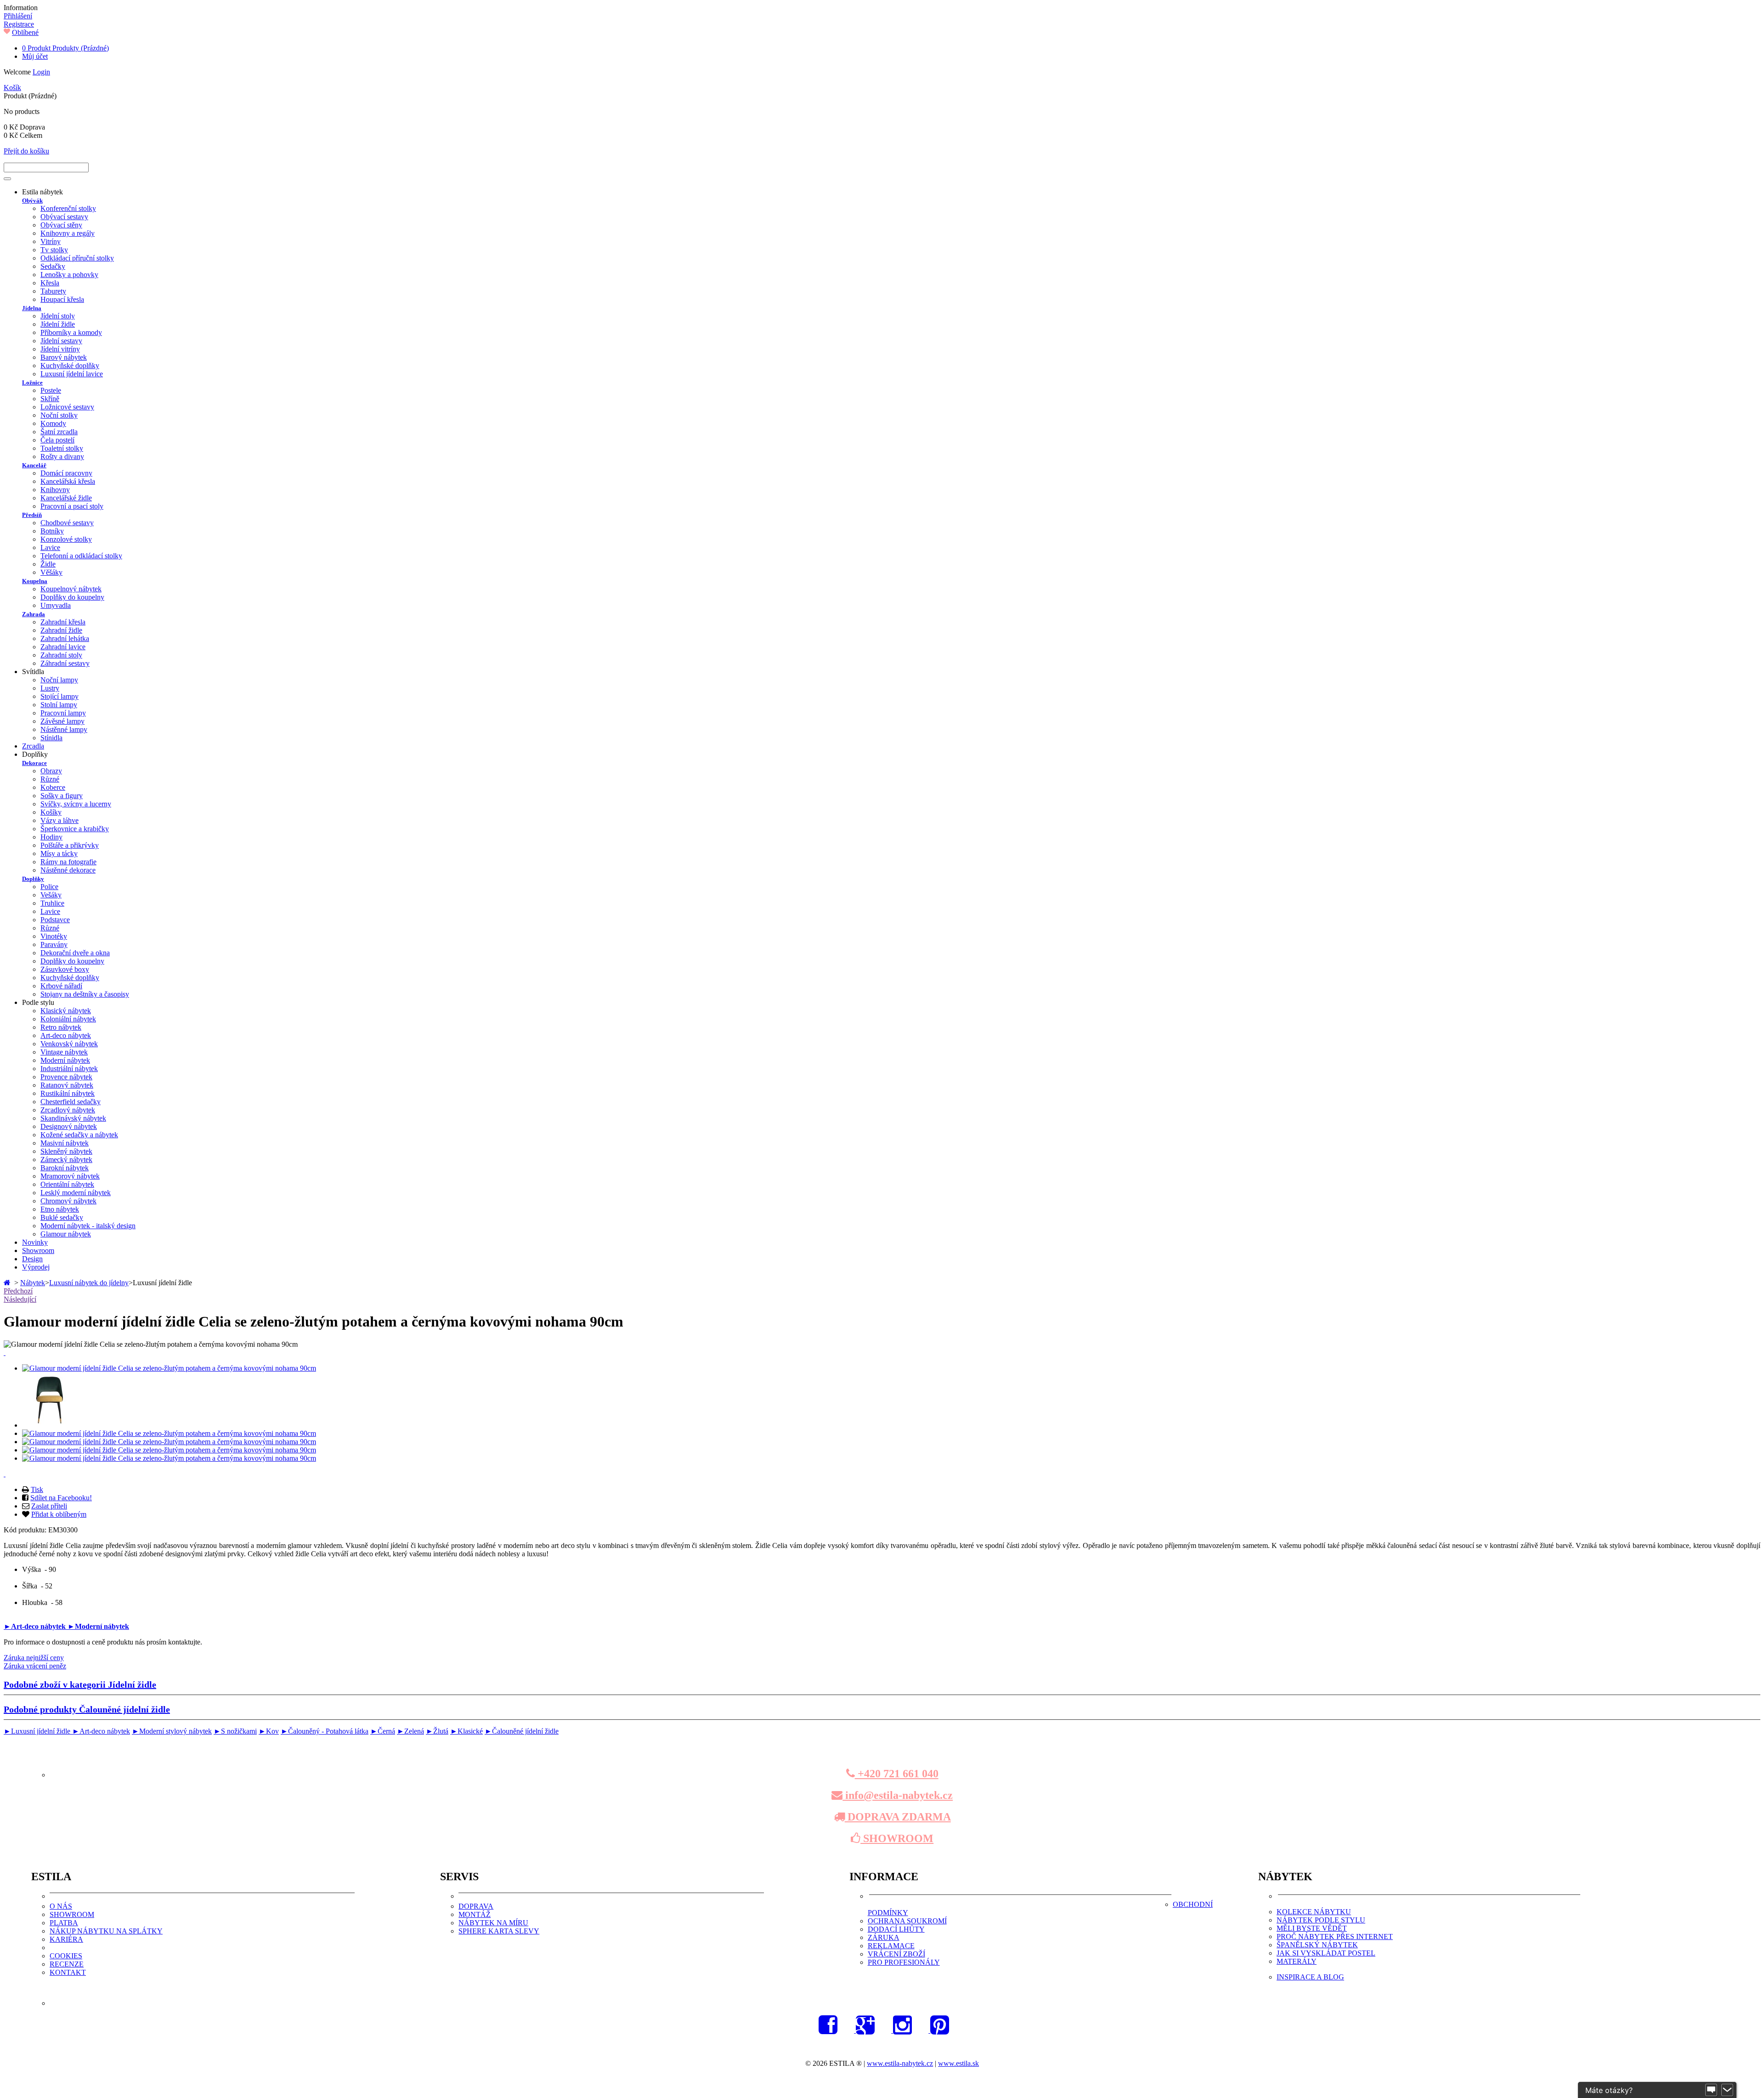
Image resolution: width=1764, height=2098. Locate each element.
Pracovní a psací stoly (72, 506)
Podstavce (55, 920)
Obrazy (51, 771)
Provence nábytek (66, 1077)
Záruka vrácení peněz (35, 1666)
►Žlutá (437, 1731)
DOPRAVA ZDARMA (898, 1817)
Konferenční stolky (68, 208)
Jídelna (32, 308)
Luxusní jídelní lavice (72, 374)
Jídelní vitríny (60, 349)
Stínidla (51, 738)
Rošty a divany (62, 456)
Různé (50, 779)
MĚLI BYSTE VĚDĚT (1312, 1928)
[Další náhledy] (5, 1352)
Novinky (35, 1242)
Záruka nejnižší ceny (34, 1658)
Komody (53, 423)
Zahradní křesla (63, 622)
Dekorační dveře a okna (75, 953)
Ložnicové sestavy (67, 407)
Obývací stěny (61, 225)
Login (41, 72)
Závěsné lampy (62, 721)
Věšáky (51, 572)
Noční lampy (59, 680)
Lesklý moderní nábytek (76, 1193)
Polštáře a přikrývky (70, 845)
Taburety (53, 291)
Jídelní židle (58, 324)
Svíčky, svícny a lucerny (76, 804)
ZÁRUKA (884, 1937)
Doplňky (33, 879)
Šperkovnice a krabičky (75, 829)
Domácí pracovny (66, 473)
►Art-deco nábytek (36, 1626)
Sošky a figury (62, 796)
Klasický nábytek (66, 1011)
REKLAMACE (891, 1946)
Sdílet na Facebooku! (61, 1498)
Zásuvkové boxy (65, 969)
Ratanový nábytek (67, 1085)
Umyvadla (56, 605)
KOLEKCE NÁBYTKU (1314, 1912)
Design (32, 1259)
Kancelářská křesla (68, 481)
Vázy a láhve (59, 820)
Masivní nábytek (65, 1143)
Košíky (51, 812)
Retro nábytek (61, 1027)
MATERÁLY (1297, 1961)
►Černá (383, 1731)
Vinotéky (54, 936)
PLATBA (64, 1923)
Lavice (50, 547)
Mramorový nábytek (70, 1176)
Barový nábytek (64, 357)
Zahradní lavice (63, 647)
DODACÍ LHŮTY (896, 1929)
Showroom (38, 1250)
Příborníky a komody (71, 332)
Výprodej (36, 1267)
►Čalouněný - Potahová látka (325, 1731)
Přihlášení (18, 16)
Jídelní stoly (58, 316)
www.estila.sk (958, 2063)
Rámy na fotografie (68, 862)
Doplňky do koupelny (72, 597)
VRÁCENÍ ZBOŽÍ (896, 1954)
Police (49, 887)
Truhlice (52, 903)
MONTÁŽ (475, 1914)
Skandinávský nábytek (73, 1118)
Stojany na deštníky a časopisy (85, 994)
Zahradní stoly (61, 655)
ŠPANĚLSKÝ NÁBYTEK (1317, 1945)
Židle (48, 564)
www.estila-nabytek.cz (900, 2063)
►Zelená (410, 1731)
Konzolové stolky (66, 539)
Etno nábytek (60, 1209)
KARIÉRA (66, 1939)
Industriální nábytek (69, 1069)
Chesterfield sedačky (71, 1102)
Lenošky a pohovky (69, 275)
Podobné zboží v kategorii (80, 1684)
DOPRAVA (476, 1906)
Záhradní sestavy (65, 663)
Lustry (50, 688)
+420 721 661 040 (897, 1774)
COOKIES (66, 1956)
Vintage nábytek (64, 1052)
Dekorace (34, 763)
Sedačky (53, 266)
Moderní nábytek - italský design (88, 1226)
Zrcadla (33, 746)
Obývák (32, 201)
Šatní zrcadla (59, 432)
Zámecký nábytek (66, 1160)
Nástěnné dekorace (68, 870)
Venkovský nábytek (69, 1044)
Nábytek (33, 1283)
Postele (51, 390)
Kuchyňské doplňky (70, 366)
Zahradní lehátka (65, 638)
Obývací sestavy (64, 217)
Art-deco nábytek (66, 1035)
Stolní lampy (59, 705)
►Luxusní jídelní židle (38, 1731)
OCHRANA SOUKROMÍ (907, 1921)
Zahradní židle (61, 630)
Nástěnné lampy (64, 729)
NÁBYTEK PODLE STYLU (1321, 1920)
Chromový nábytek (68, 1201)
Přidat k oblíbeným (59, 1514)
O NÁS (61, 1906)
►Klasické (466, 1731)
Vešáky (51, 895)
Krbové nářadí (61, 986)
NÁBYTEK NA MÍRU (493, 1923)
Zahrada (34, 614)
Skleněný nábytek (66, 1151)
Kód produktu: (26, 1530)
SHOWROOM (897, 1838)
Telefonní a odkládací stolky (81, 556)
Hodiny (51, 837)
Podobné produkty (87, 1709)
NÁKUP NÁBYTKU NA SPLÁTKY (106, 1931)
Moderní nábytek (65, 1060)
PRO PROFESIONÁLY (904, 1962)
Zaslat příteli (49, 1506)
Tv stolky (54, 250)
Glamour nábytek (66, 1234)
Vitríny (51, 241)
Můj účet (35, 56)
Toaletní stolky (62, 448)
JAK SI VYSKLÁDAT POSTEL (1326, 1953)
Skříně (50, 399)
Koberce (53, 787)
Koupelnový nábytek (71, 589)
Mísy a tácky (59, 853)
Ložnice (32, 383)
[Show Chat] (1711, 2090)
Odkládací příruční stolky (77, 258)
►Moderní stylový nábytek (172, 1731)
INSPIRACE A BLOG (1310, 1977)
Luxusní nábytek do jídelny (89, 1283)
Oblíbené (25, 32)
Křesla (50, 283)
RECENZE (67, 1964)
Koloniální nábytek (68, 1019)
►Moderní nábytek (98, 1626)
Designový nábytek (69, 1126)
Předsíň (32, 515)
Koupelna (35, 581)
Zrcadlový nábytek (68, 1110)
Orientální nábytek (67, 1184)
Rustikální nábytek (68, 1093)
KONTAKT (68, 1972)
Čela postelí (57, 440)
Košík (12, 88)
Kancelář (34, 465)
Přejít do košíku (26, 151)
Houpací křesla (62, 299)
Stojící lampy (59, 696)
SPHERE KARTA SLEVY (499, 1931)
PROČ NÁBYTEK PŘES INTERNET (1335, 1936)
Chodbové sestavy (67, 523)
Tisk (37, 1489)
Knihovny (55, 490)
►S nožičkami (235, 1731)
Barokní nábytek (65, 1168)
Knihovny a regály (68, 233)
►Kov (269, 1731)
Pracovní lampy (63, 713)
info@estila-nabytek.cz (898, 1795)
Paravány (54, 944)
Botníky (52, 531)
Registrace (19, 24)
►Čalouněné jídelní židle (522, 1731)
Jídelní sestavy (61, 341)
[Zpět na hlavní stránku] (8, 1283)
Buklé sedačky (62, 1217)
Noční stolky (59, 415)
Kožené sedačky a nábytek (79, 1135)
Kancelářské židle (66, 498)
